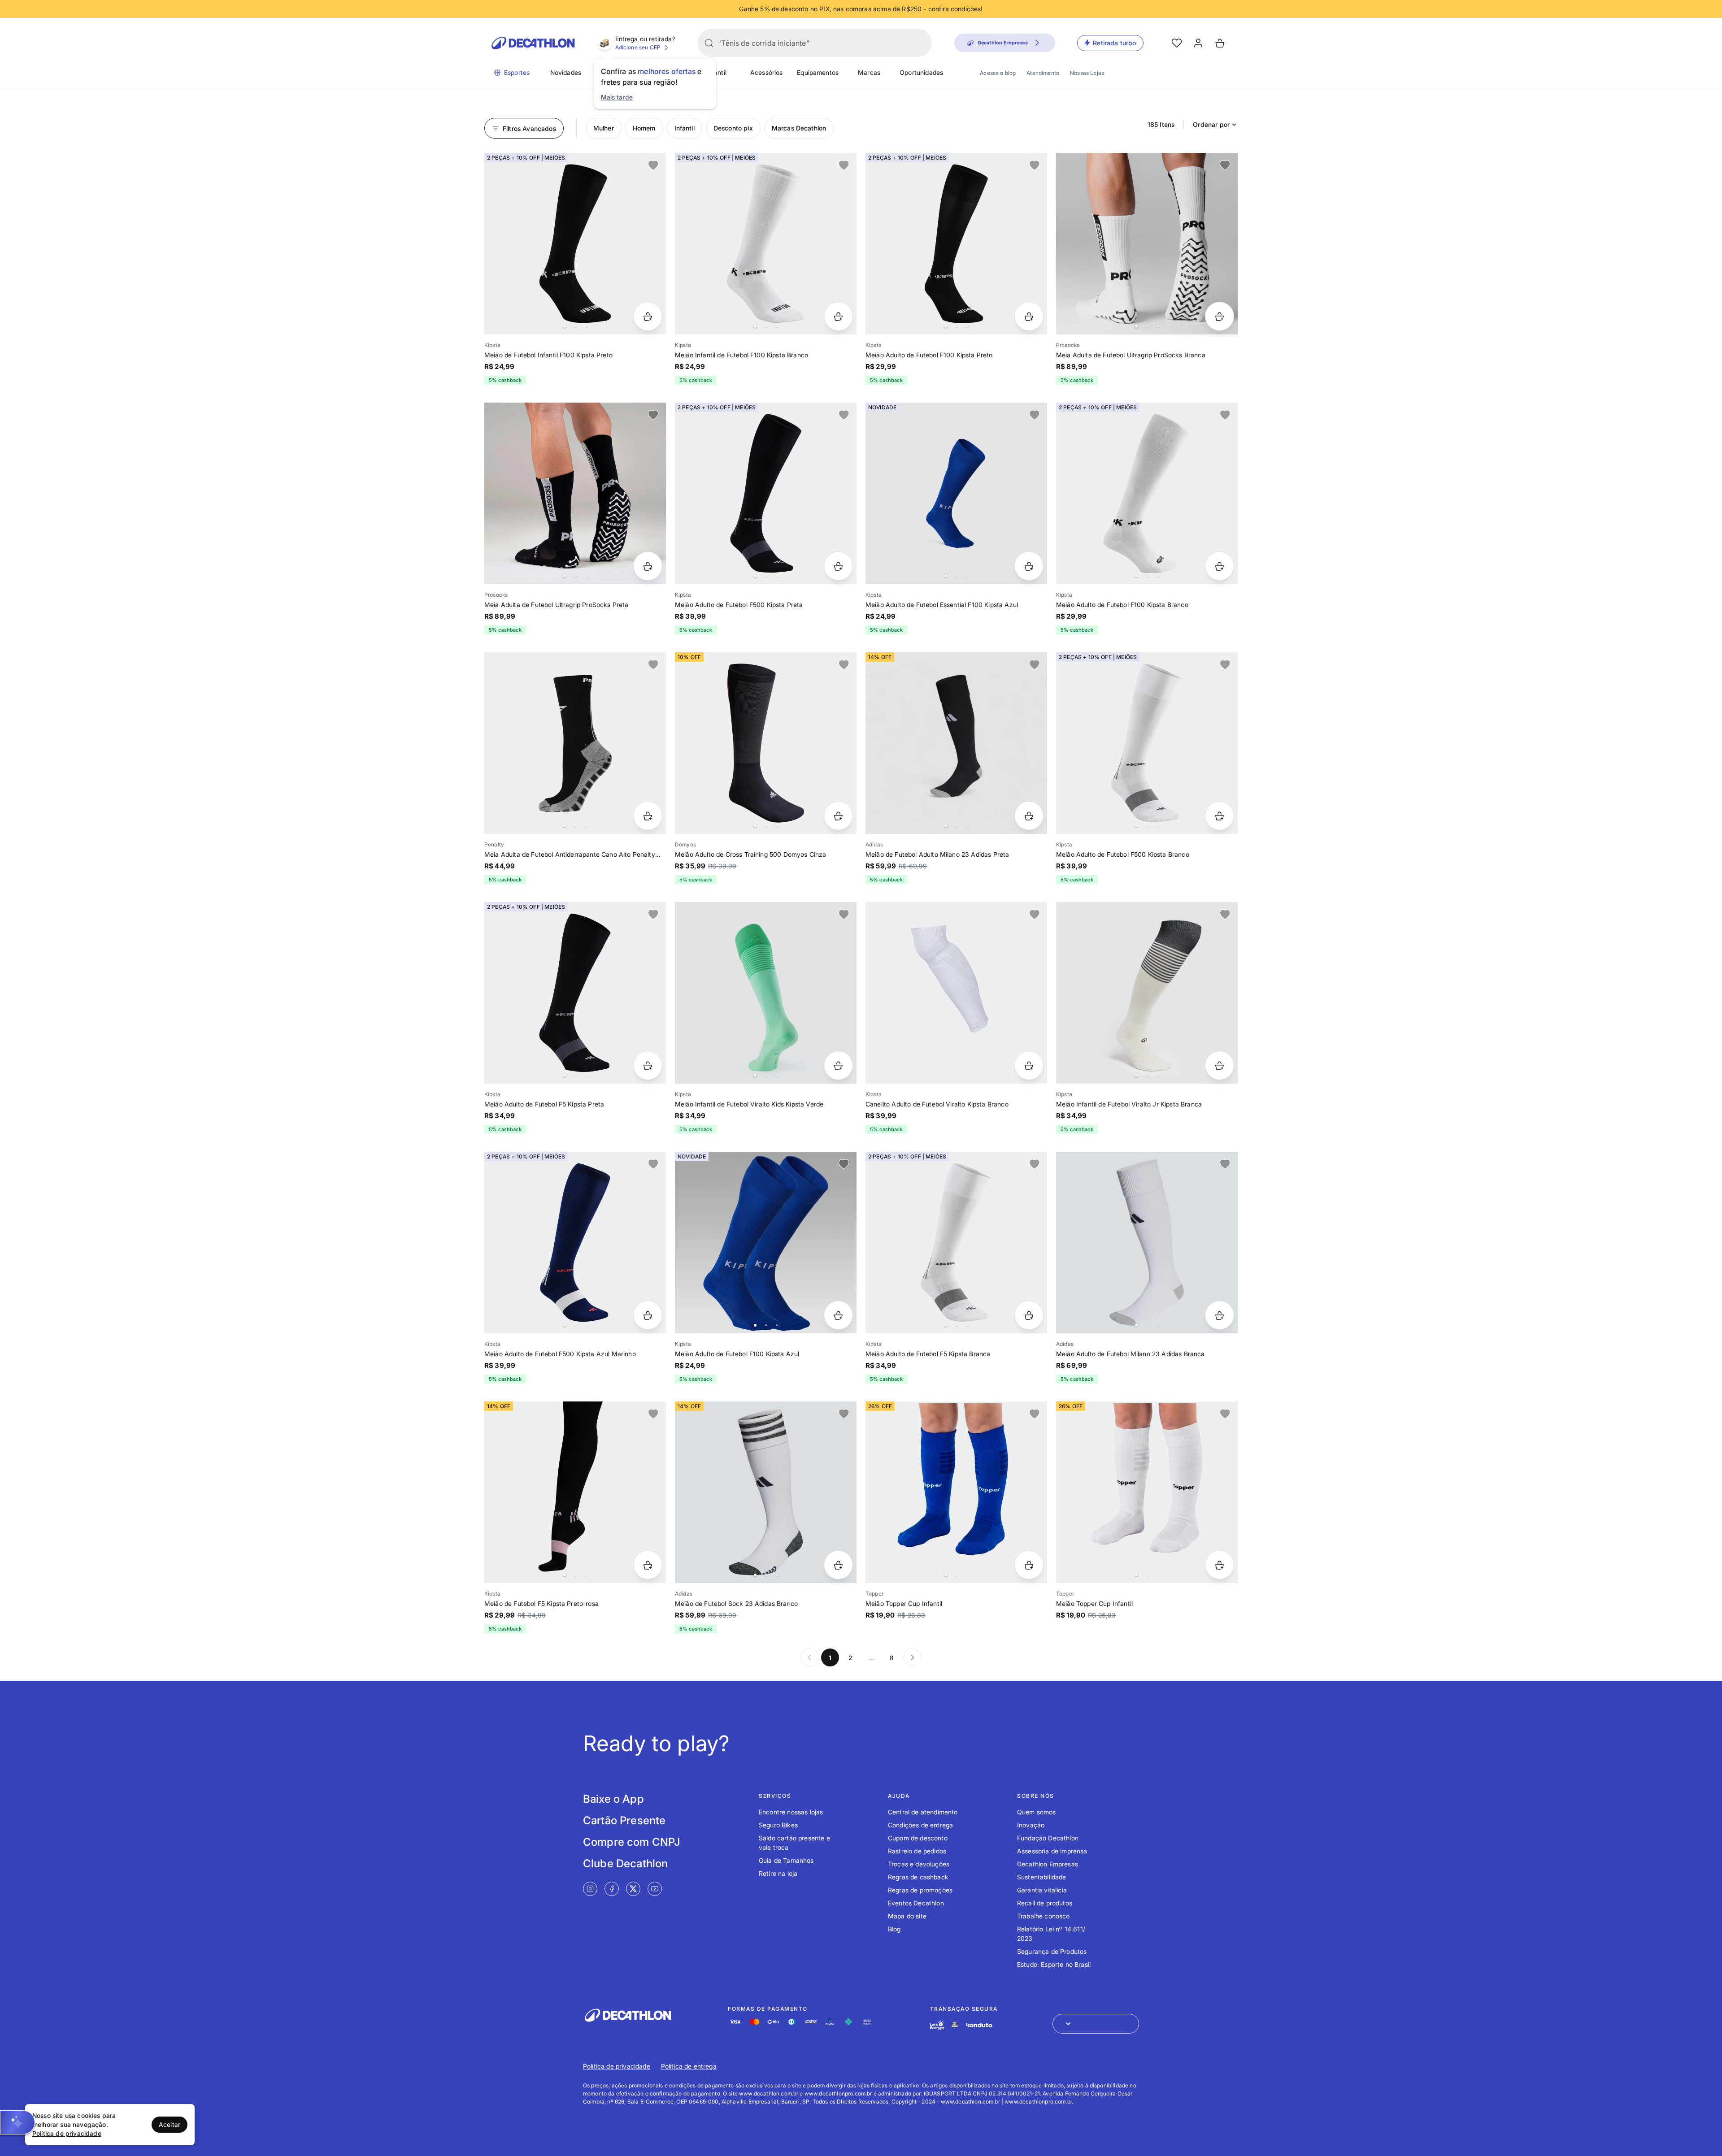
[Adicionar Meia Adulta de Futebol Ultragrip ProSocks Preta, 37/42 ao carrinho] (648, 566)
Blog (894, 1929)
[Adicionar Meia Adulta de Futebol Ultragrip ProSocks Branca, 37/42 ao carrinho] (1220, 316)
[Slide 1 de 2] (956, 1492)
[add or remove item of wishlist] (653, 165)
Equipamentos (818, 72)
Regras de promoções (920, 1890)
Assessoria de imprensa (1052, 1851)
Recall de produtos (1045, 1903)
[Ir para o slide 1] (565, 326)
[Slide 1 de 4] (1147, 244)
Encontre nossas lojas (791, 1812)
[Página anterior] (809, 1657)
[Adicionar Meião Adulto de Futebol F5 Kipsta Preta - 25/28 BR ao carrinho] (648, 1065)
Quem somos (1037, 1812)
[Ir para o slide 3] (586, 326)
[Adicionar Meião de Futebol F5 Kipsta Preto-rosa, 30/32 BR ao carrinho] (648, 1565)
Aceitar (170, 2124)
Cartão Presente (624, 1820)
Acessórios (767, 72)
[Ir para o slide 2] (575, 326)
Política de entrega (689, 2066)
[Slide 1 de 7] (766, 493)
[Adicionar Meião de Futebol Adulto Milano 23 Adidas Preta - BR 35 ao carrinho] (1029, 816)
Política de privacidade (617, 2066)
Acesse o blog (998, 73)
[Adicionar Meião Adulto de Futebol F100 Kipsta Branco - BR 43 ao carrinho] (1220, 566)
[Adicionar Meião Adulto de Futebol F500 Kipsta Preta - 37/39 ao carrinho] (838, 566)
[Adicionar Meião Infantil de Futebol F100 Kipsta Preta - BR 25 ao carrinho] (648, 316)
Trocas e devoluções (919, 1864)
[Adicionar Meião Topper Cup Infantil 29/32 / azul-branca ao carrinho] (1029, 1565)
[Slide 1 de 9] (956, 493)
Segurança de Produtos (1052, 1951)
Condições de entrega (920, 1825)
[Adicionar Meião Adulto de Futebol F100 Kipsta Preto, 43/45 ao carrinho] (1029, 316)
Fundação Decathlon (1048, 1838)
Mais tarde (617, 97)
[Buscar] (709, 43)
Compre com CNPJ (632, 1842)
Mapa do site (907, 1916)
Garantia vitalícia (1042, 1890)
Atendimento (1043, 73)
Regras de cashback (918, 1877)
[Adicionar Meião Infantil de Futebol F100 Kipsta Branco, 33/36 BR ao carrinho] (838, 316)
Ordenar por (1211, 124)
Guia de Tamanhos (786, 1860)
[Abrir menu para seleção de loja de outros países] (1096, 2024)
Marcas (869, 72)
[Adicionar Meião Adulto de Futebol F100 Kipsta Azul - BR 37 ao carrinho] (838, 1315)
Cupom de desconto (918, 1838)
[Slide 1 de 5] (1147, 493)
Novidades (566, 72)
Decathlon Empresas (1048, 1864)
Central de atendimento (923, 1812)
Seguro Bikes (778, 1825)
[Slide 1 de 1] (956, 993)
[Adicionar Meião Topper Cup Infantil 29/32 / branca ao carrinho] (1220, 1565)
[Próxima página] (913, 1657)
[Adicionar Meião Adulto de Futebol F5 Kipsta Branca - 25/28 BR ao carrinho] (1029, 1315)
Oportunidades (921, 72)
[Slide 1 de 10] (575, 1492)
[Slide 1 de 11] (1147, 1243)
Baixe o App (613, 1799)
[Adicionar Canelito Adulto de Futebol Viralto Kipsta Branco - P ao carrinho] (1029, 1065)
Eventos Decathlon (916, 1903)
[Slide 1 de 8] (575, 244)
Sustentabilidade (1042, 1877)
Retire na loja (778, 1873)
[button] (17, 2122)
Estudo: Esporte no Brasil (1054, 1964)
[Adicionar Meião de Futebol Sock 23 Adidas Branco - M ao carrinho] (838, 1565)
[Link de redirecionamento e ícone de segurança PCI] (955, 2025)
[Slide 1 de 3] (956, 743)
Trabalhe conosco (1044, 1916)
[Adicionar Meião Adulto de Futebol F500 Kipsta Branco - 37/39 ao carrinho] (1220, 816)
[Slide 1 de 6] (956, 244)
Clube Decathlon (625, 1863)
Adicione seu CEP (638, 47)
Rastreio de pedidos (917, 1851)
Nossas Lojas (1087, 73)
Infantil (716, 72)
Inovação (1031, 1825)
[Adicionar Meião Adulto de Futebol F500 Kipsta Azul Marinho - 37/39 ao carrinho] (648, 1315)
